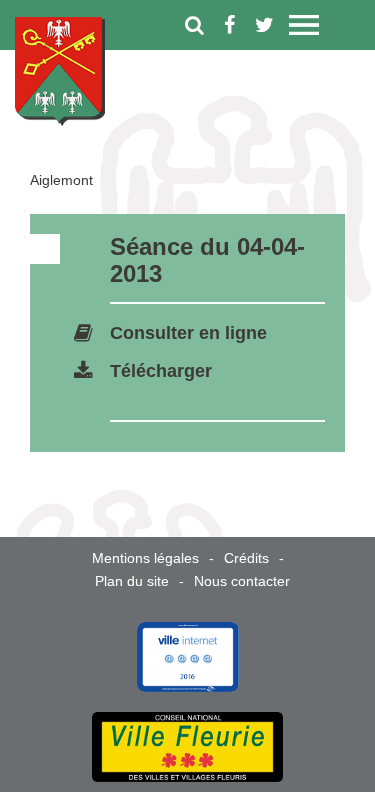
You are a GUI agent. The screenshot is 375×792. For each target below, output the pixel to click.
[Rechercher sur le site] (194, 25)
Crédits (246, 558)
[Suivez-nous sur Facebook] (229, 25)
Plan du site (132, 581)
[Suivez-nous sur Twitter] (264, 25)
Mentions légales (145, 558)
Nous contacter (242, 581)
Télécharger (161, 371)
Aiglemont (61, 180)
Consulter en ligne (188, 333)
